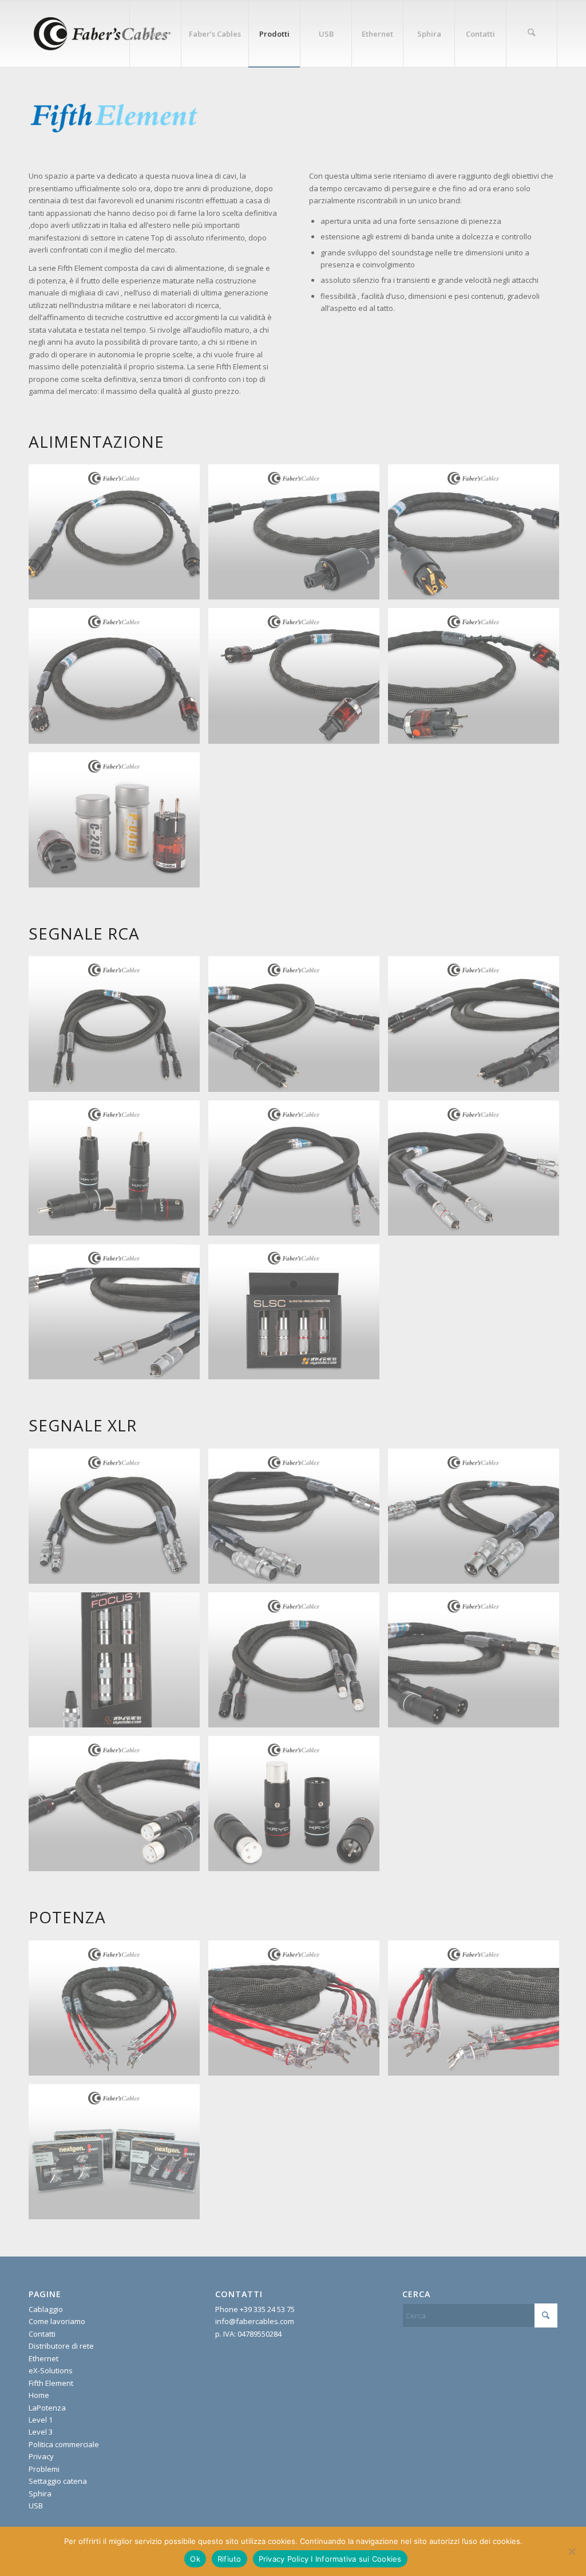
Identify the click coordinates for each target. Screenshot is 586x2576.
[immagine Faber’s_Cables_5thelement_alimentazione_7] (118, 680)
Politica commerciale (64, 2444)
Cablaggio (46, 2309)
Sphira (40, 2494)
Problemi (44, 2469)
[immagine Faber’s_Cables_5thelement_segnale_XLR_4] (118, 1664)
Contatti (42, 2334)
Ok (195, 2559)
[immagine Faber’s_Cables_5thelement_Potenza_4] (118, 2012)
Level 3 (41, 2432)
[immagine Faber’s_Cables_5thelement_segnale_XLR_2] (298, 1520)
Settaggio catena (58, 2481)
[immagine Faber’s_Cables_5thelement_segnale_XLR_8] (298, 1808)
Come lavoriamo (57, 2321)
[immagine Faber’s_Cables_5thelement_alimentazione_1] (298, 536)
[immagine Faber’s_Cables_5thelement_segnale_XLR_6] (478, 1664)
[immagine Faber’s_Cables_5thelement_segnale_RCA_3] (118, 1172)
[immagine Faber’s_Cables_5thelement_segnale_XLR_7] (118, 1808)
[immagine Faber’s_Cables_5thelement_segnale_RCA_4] (298, 1172)
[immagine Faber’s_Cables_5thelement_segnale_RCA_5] (478, 1172)
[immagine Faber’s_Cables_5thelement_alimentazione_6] (478, 680)
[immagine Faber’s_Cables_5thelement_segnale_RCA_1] (298, 1028)
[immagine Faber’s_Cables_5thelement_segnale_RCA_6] (118, 1316)
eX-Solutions (51, 2370)
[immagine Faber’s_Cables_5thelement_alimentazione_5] (298, 680)
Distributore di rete (61, 2346)
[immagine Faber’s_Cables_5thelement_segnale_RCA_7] (298, 1316)
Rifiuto (229, 2559)
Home (39, 2395)
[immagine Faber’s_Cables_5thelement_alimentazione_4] (118, 824)
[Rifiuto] (572, 2551)
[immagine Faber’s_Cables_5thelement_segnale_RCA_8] (118, 1028)
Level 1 (41, 2420)
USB (36, 2506)
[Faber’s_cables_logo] (101, 34)
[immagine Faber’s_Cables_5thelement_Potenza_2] (478, 2012)
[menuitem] (155, 34)
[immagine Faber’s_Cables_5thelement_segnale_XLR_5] (298, 1664)
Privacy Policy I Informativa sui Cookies (330, 2559)
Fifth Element (51, 2383)
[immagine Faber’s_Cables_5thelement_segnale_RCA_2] (478, 1028)
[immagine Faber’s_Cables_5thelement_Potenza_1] (298, 2012)
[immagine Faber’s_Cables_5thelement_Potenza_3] (118, 2156)
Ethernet (43, 2358)
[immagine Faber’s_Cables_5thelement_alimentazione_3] (118, 536)
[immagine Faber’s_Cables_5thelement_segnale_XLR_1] (118, 1520)
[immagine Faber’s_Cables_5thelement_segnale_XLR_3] (478, 1520)
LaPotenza (47, 2408)
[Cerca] (532, 34)
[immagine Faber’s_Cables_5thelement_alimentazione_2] (478, 536)
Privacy (41, 2456)
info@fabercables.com (255, 2321)
